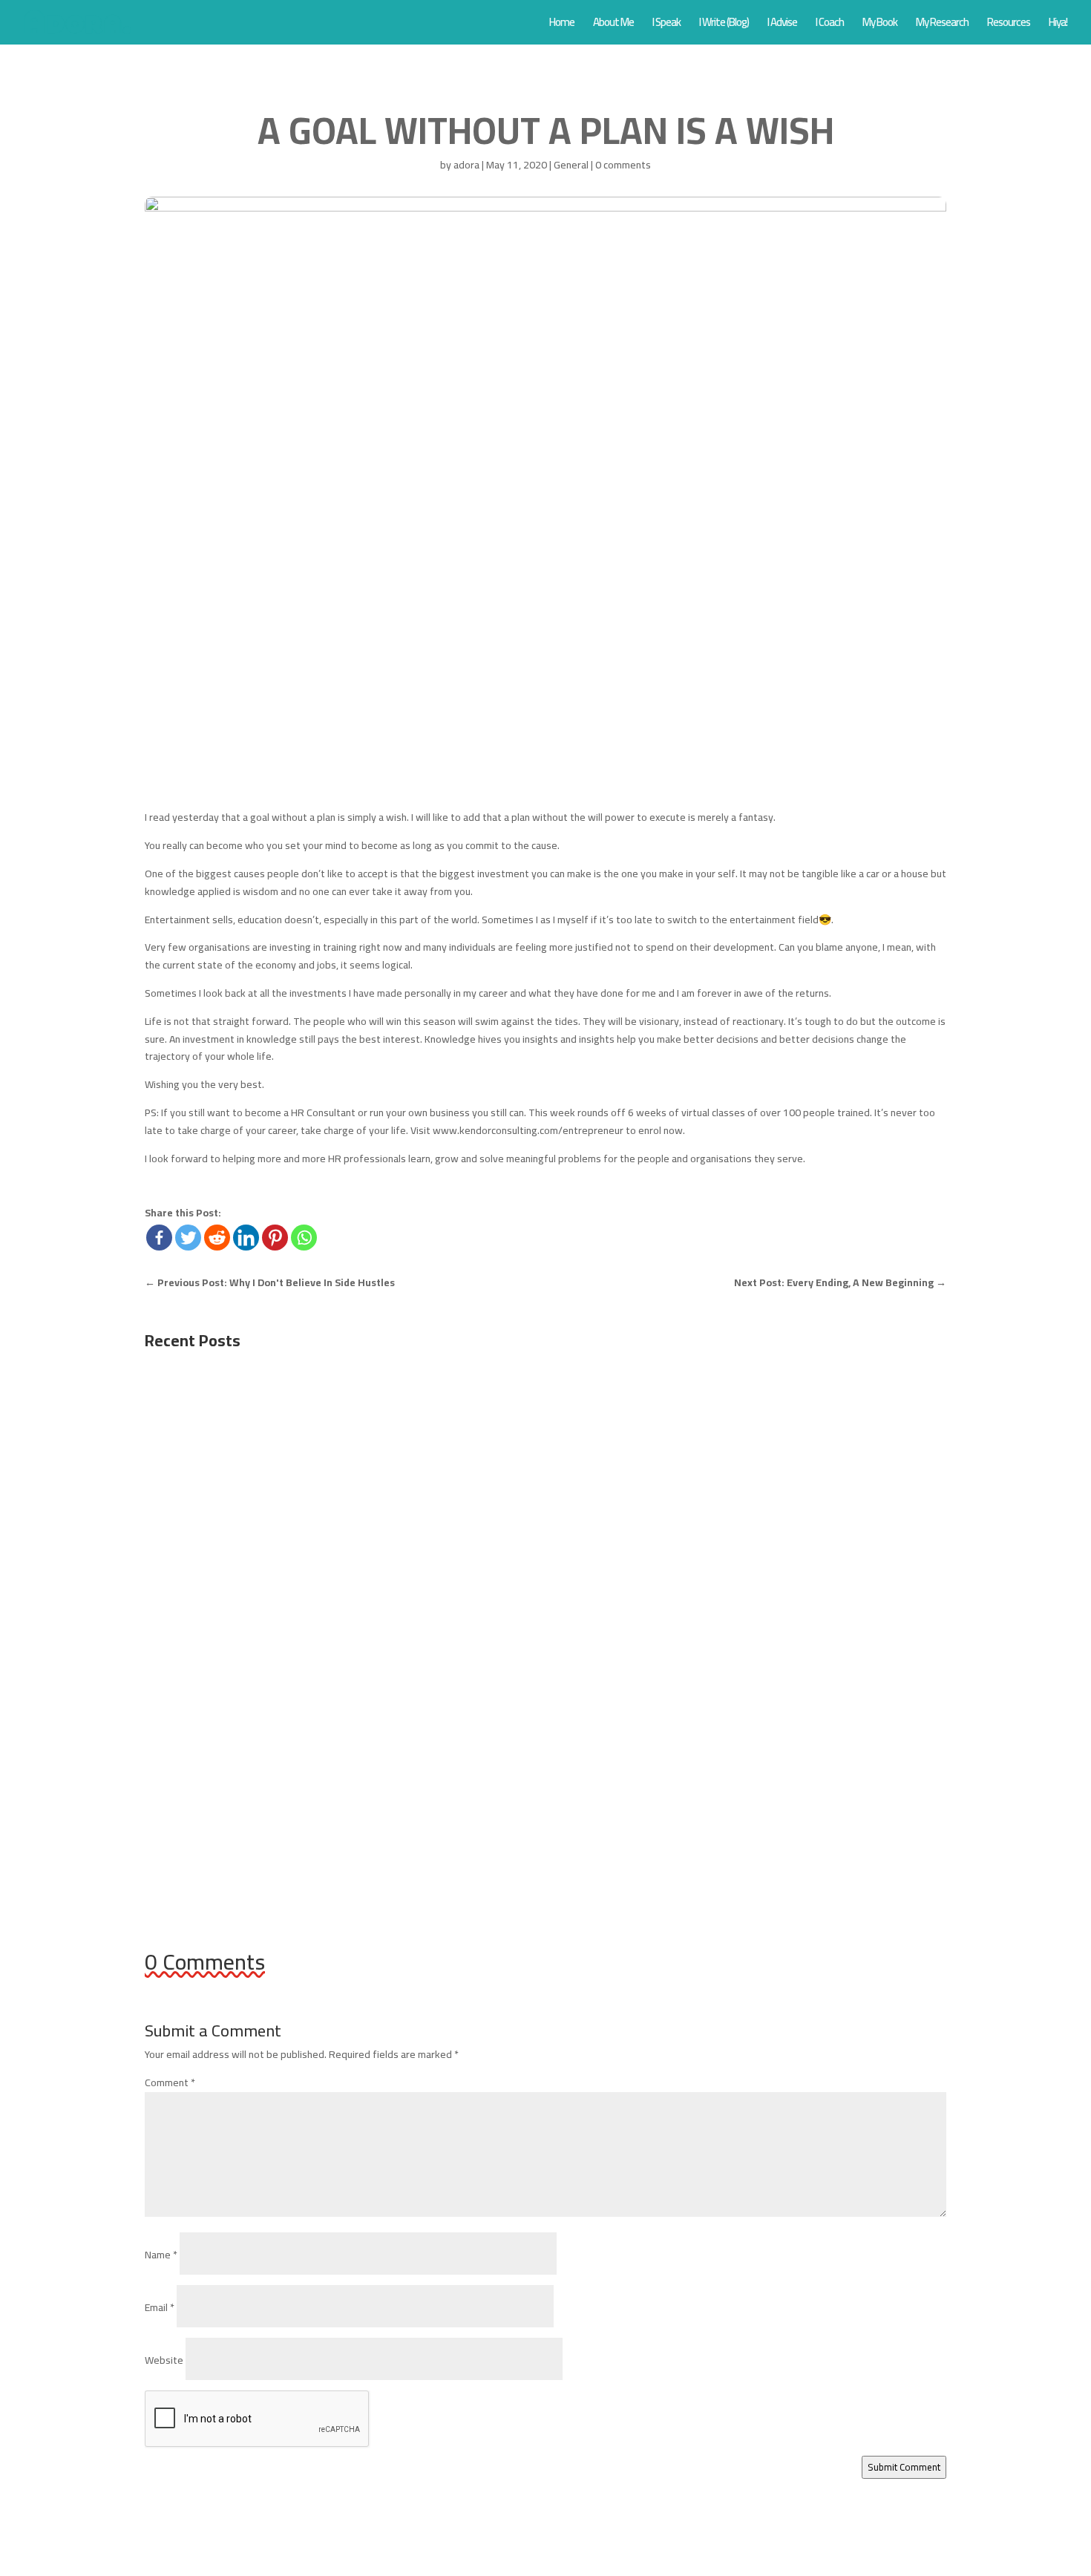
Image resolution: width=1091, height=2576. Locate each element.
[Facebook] (159, 1238)
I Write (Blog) (724, 25)
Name (161, 2255)
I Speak (666, 25)
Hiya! (1058, 25)
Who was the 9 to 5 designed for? (257, 1424)
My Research (942, 25)
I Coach (830, 25)
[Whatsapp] (304, 1238)
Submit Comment (904, 2467)
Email (160, 2307)
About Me (613, 25)
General (571, 165)
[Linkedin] (246, 1238)
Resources (1009, 25)
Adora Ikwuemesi (212, 1446)
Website (164, 2360)
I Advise (782, 25)
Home (562, 25)
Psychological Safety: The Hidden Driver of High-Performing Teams (351, 1601)
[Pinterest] (275, 1238)
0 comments (623, 165)
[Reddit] (217, 1238)
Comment (170, 2082)
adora (466, 165)
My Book (880, 25)
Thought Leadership (367, 1624)
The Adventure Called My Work (248, 1779)
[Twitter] (188, 1238)
